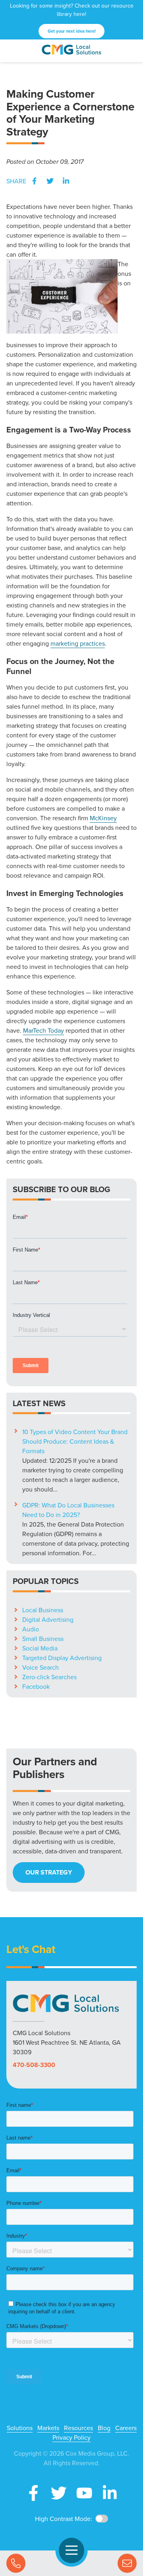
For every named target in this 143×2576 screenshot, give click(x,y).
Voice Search (41, 1667)
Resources (78, 2428)
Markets (48, 2428)
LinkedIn (66, 181)
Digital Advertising (48, 1619)
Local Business (43, 1610)
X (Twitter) (59, 2493)
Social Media (40, 1648)
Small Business (43, 1639)
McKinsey (103, 818)
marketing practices (78, 643)
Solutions (20, 2428)
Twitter (50, 181)
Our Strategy (49, 1872)
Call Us (16, 2563)
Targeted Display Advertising (62, 1658)
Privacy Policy (71, 2437)
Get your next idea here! (72, 31)
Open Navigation (71, 2550)
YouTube (84, 2493)
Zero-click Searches (49, 1677)
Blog (104, 2428)
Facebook (34, 181)
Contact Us (127, 2563)
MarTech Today (43, 1030)
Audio (31, 1629)
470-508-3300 (34, 2065)
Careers (126, 2428)
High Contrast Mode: (64, 2519)
